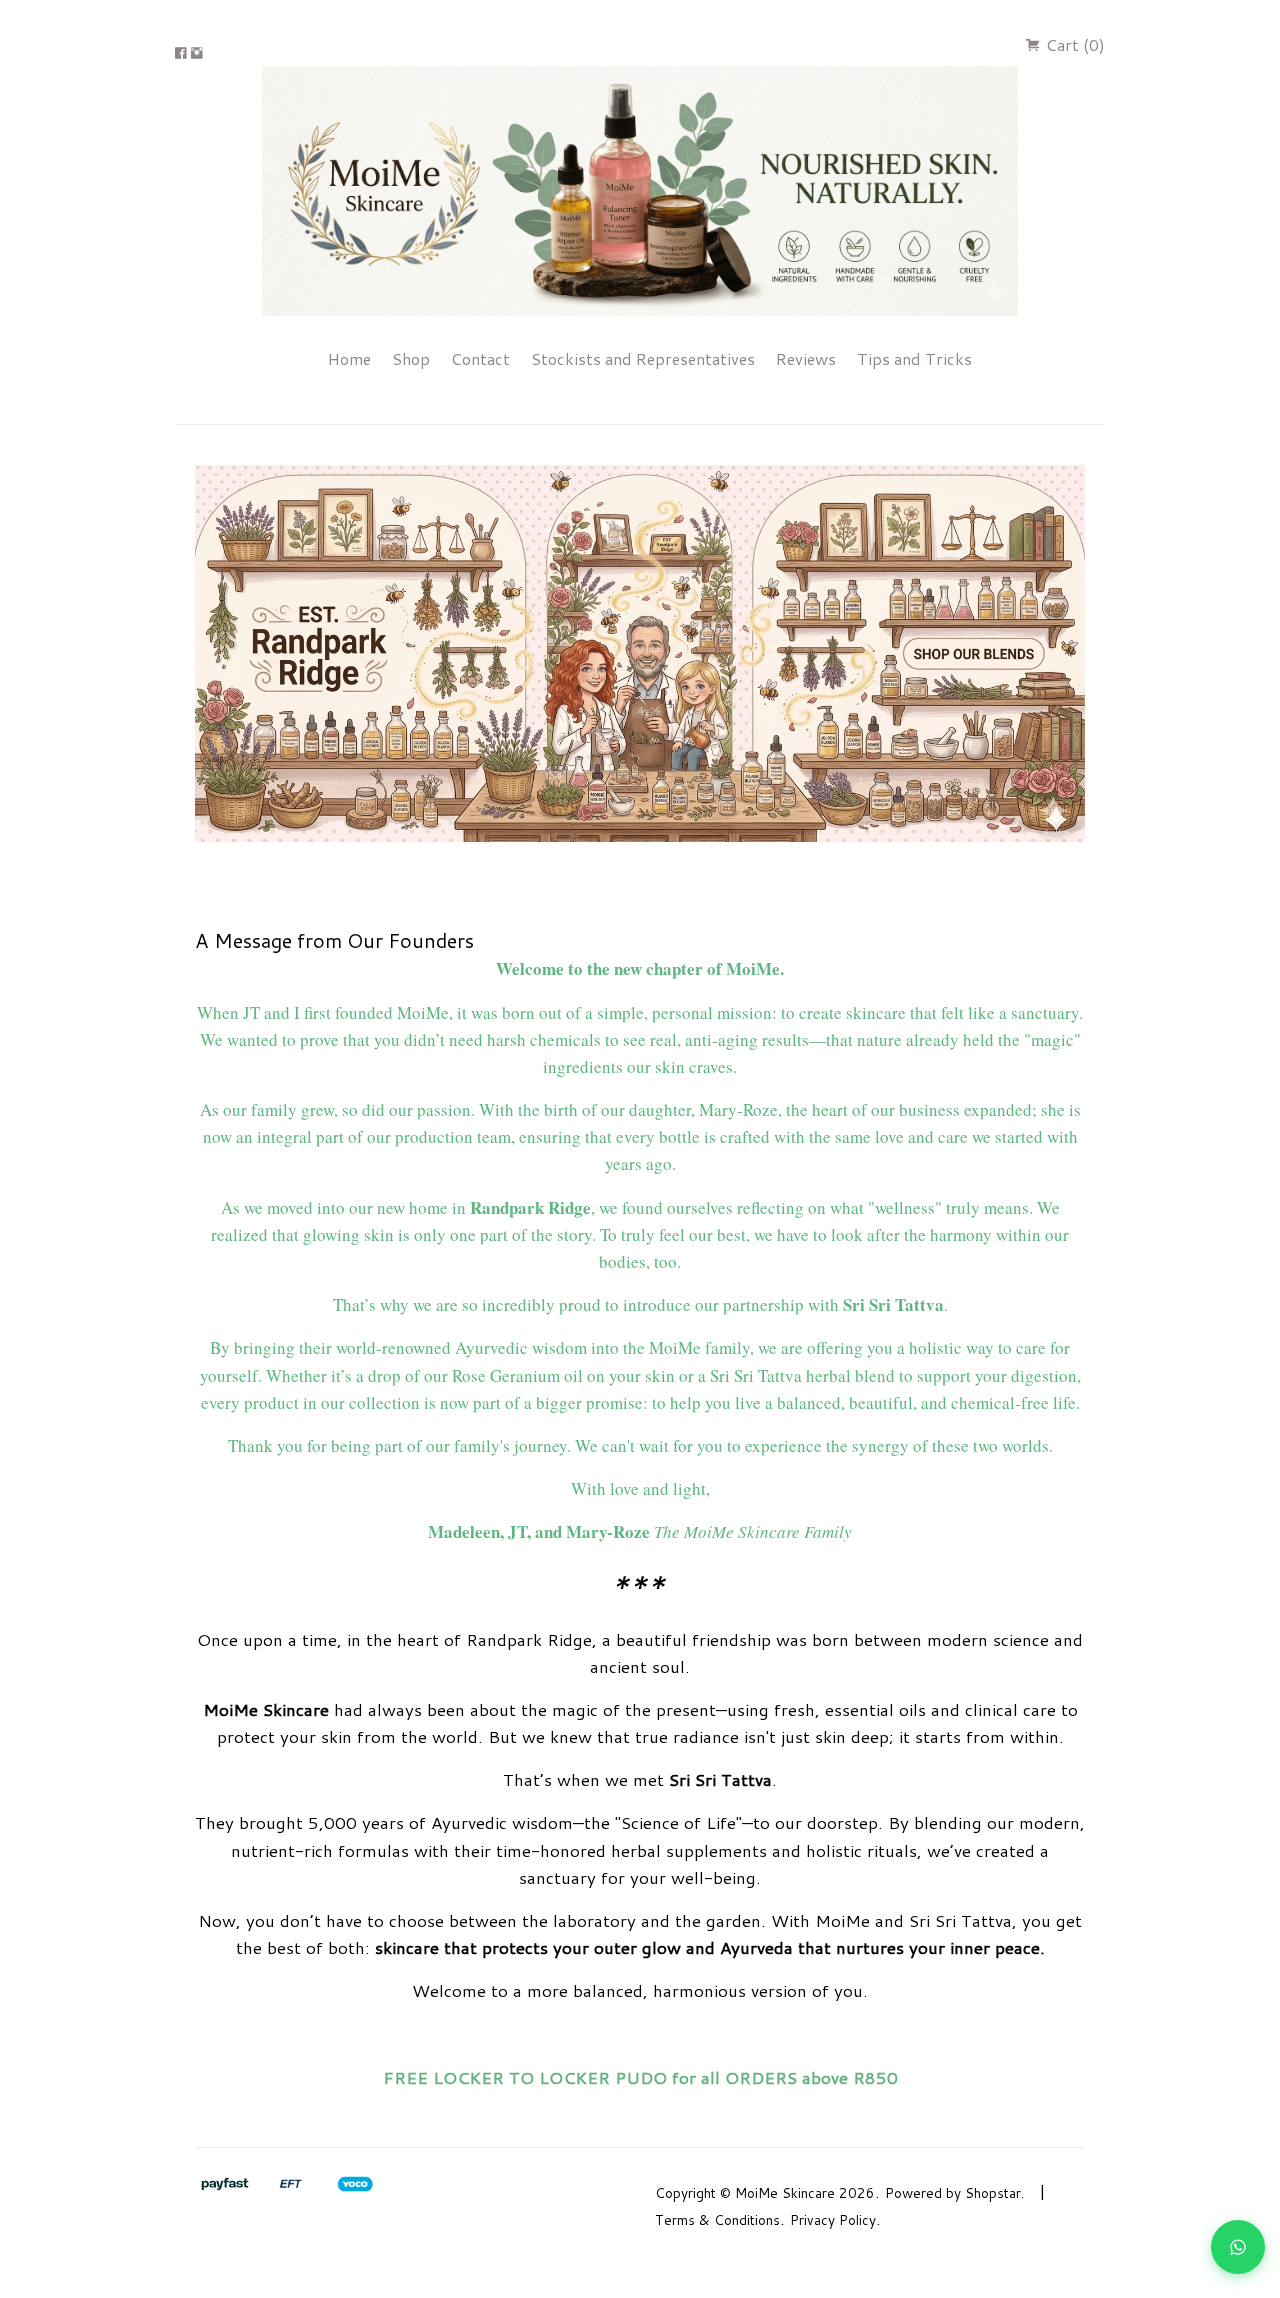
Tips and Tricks (914, 358)
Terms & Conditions (717, 2219)
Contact (480, 358)
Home (349, 358)
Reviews (806, 358)
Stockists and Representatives (643, 358)
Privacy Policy (833, 2219)
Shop (411, 358)
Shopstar (993, 2192)
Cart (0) (1073, 44)
